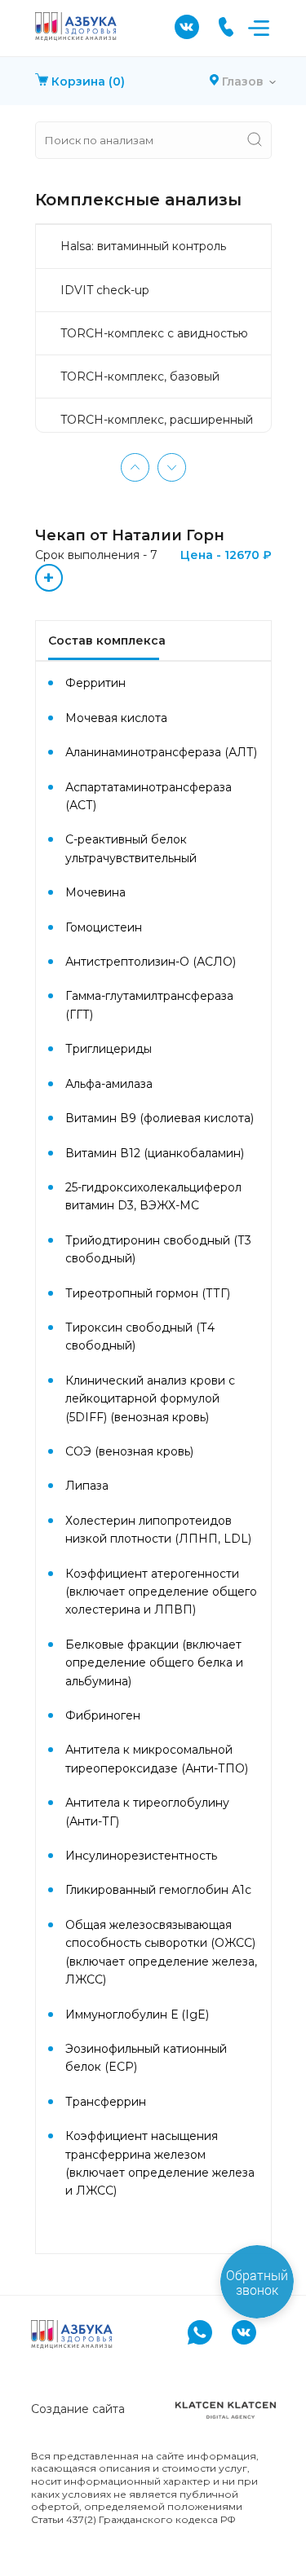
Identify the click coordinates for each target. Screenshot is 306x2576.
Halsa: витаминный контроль (143, 246)
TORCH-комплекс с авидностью (154, 333)
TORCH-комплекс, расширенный (157, 420)
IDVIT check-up (105, 290)
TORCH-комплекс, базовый (140, 376)
